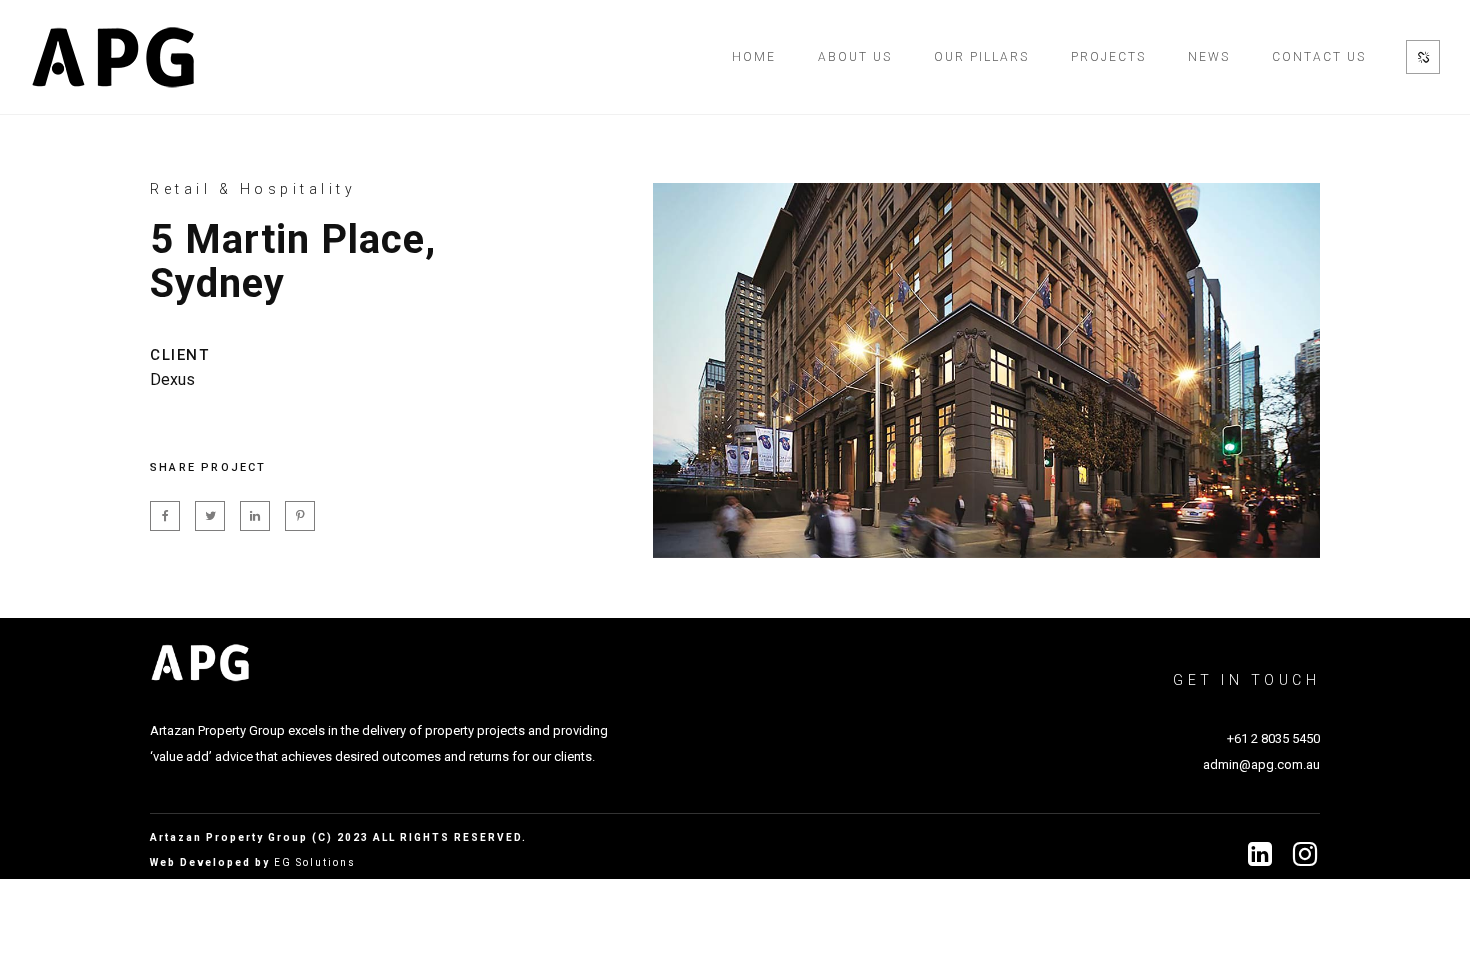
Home (754, 57)
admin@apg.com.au (1261, 764)
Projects (1108, 57)
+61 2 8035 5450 (1273, 738)
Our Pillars (981, 57)
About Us (855, 57)
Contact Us (1319, 57)
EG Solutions (315, 862)
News (1209, 57)
